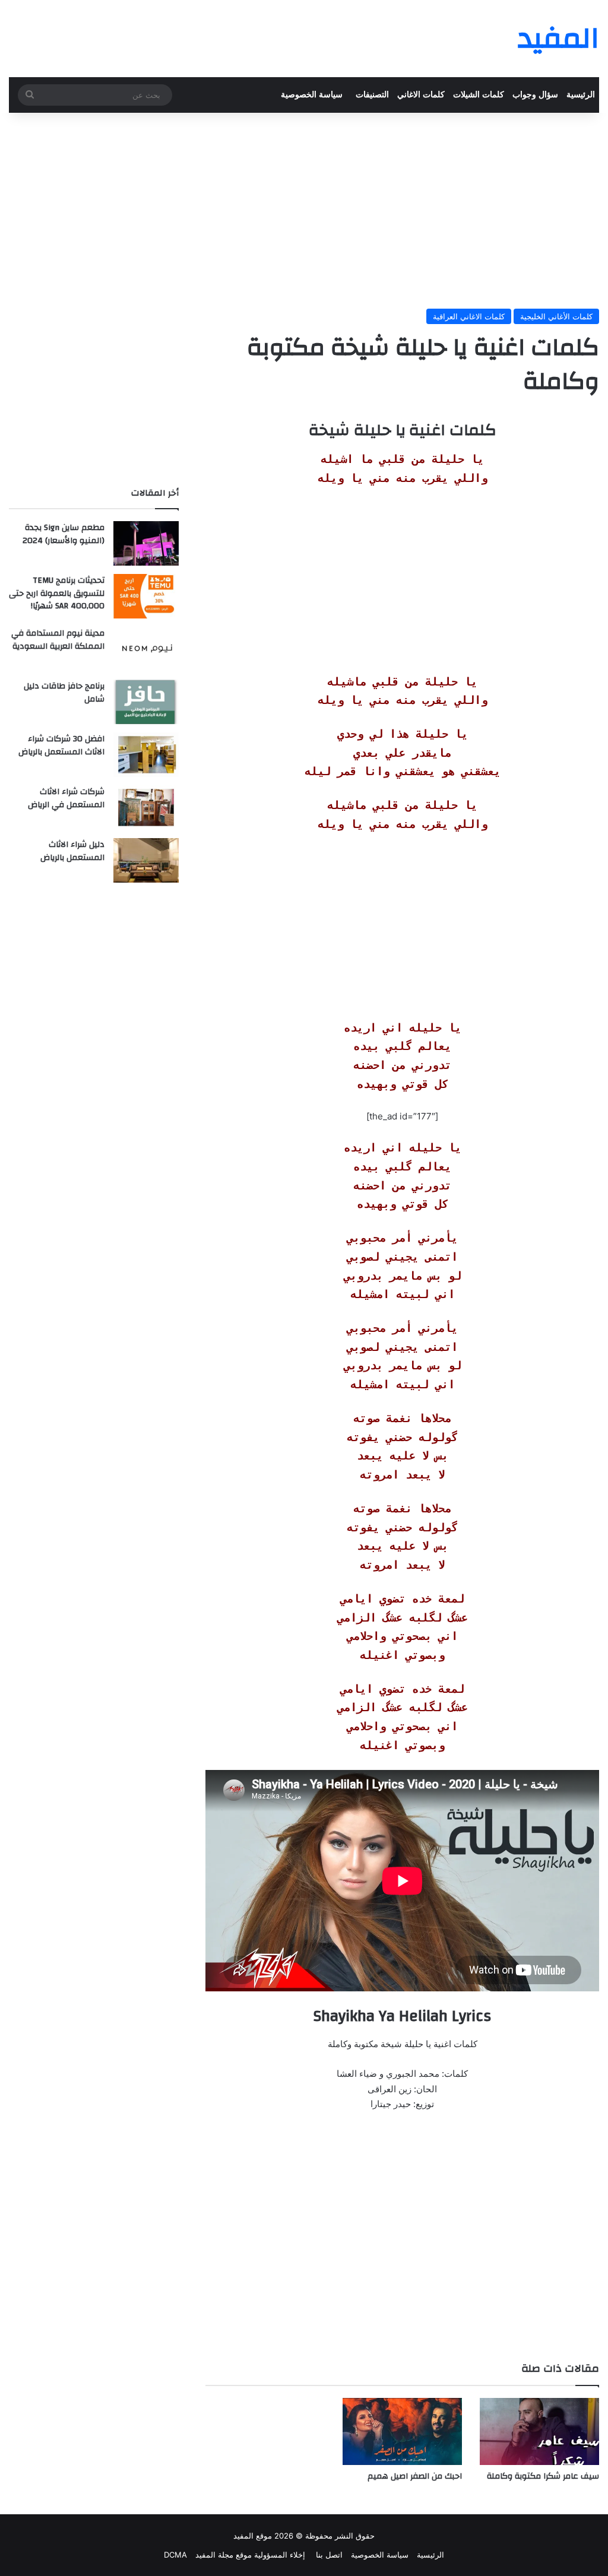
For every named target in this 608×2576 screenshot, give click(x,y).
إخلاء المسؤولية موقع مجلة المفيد (250, 2555)
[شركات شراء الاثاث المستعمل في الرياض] (146, 808)
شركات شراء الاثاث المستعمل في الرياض (66, 798)
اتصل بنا (328, 2555)
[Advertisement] (304, 208)
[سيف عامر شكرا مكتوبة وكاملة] (539, 2431)
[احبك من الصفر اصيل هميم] (402, 2431)
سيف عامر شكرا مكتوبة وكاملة (543, 2476)
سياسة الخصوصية (312, 95)
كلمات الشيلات (479, 95)
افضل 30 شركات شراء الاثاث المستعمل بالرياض (61, 745)
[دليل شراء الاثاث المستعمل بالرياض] (146, 860)
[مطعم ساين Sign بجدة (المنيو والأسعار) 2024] (146, 543)
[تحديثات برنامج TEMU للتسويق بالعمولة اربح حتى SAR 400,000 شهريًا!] (146, 596)
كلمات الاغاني (421, 95)
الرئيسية (581, 95)
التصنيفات (372, 95)
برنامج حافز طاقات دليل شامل (64, 693)
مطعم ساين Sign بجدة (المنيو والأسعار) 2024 (64, 534)
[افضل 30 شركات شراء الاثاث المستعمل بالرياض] (146, 755)
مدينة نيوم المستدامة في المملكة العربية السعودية (58, 640)
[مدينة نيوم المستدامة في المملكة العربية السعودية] (146, 649)
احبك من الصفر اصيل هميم (415, 2476)
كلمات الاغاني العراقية (469, 316)
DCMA (175, 2555)
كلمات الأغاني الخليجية (556, 316)
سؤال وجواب (535, 95)
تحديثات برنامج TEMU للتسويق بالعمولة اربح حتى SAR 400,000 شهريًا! (57, 593)
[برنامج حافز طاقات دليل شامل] (146, 702)
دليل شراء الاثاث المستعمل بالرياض (72, 851)
